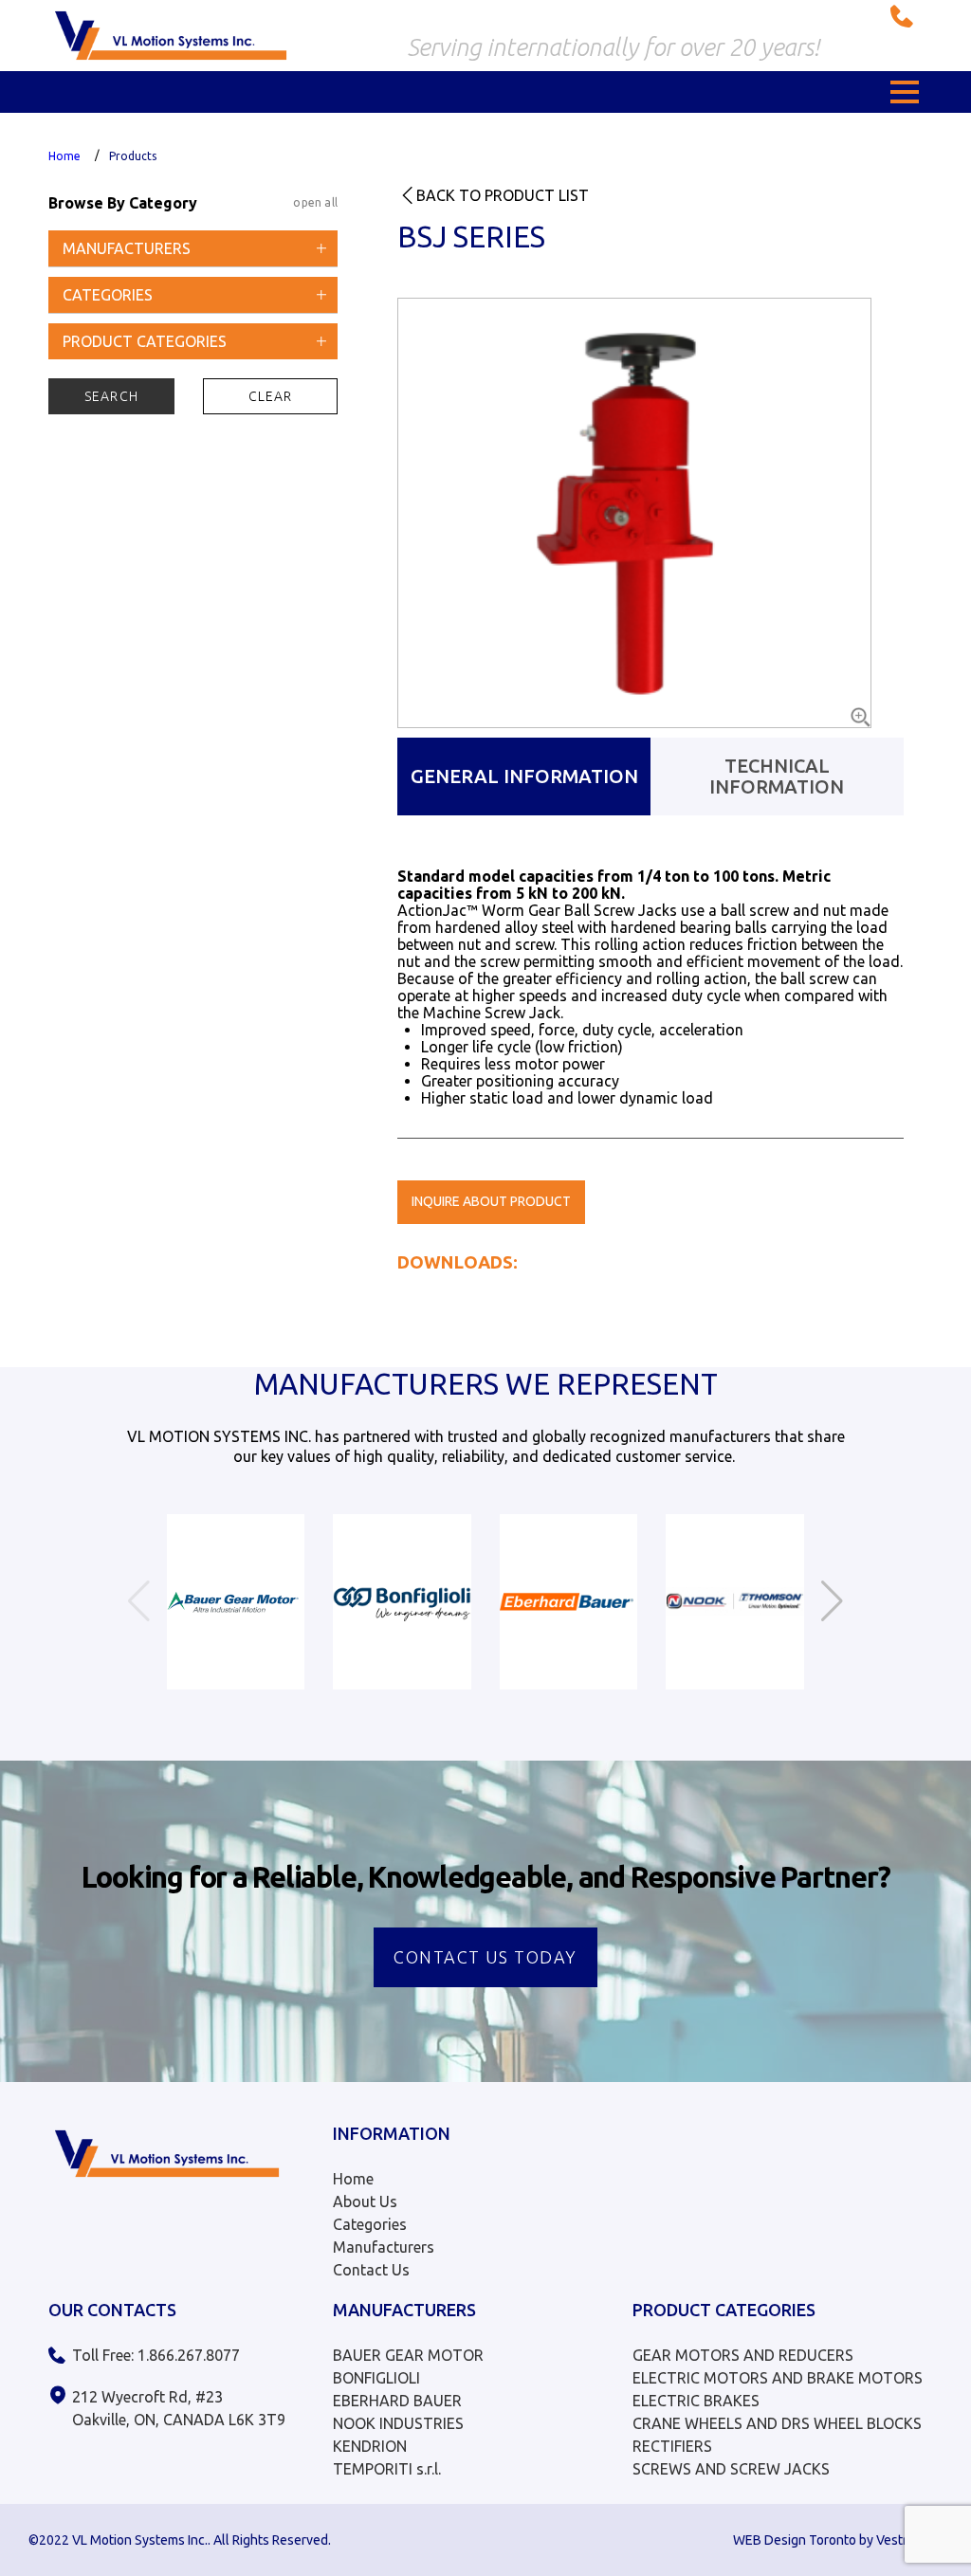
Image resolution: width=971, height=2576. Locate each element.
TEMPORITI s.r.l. (387, 2469)
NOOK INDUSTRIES (398, 2423)
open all (315, 202)
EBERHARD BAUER (397, 2401)
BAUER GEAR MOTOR (408, 2355)
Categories (370, 2224)
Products (133, 156)
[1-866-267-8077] (907, 16)
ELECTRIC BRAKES (696, 2401)
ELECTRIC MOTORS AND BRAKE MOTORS (778, 2378)
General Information (524, 776)
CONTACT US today (485, 1957)
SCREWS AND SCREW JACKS (731, 2469)
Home (64, 156)
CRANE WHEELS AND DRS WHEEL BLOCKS (777, 2423)
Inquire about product (491, 1201)
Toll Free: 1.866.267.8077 (156, 2355)
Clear (271, 396)
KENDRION (370, 2446)
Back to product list (503, 195)
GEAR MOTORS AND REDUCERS (743, 2355)
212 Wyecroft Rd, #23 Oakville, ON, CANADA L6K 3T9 (179, 2408)
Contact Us (371, 2270)
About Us (365, 2201)
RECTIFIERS (672, 2446)
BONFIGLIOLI (376, 2378)
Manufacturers (384, 2247)
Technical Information (777, 776)
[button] (905, 92)
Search (111, 396)
